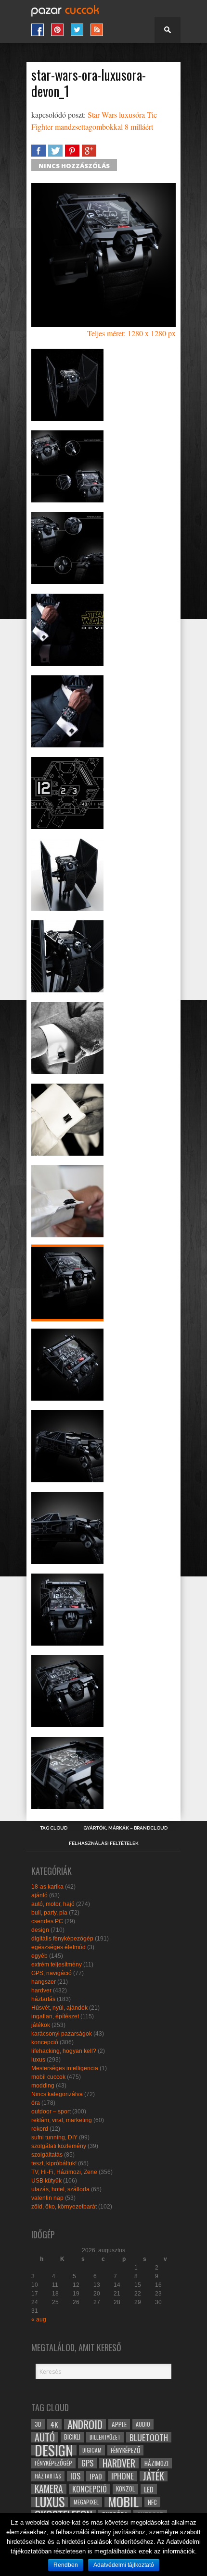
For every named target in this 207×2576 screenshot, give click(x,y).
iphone (123, 2476)
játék (154, 2476)
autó (45, 2437)
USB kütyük (46, 2181)
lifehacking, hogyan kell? (64, 2051)
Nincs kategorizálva (57, 2094)
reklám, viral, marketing (62, 2120)
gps (87, 2463)
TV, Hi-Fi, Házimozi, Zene (64, 2172)
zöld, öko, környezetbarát (64, 2207)
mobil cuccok (48, 2077)
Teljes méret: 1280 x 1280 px (131, 333)
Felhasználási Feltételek (104, 1843)
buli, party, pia (49, 1913)
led (149, 2489)
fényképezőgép (53, 2463)
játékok (41, 2025)
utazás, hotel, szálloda (60, 2189)
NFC (152, 2502)
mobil (123, 2502)
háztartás (43, 1999)
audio (143, 2424)
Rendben (66, 2565)
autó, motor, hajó (53, 1904)
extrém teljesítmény (57, 1965)
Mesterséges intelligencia (65, 2068)
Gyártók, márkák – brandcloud (125, 1828)
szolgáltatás (47, 2155)
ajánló (39, 1895)
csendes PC (47, 1921)
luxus (38, 2060)
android (85, 2424)
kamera (49, 2489)
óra (36, 2103)
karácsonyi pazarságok (62, 2034)
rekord (40, 2129)
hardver (41, 1990)
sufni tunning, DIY (54, 2137)
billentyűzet (105, 2437)
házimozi (156, 2463)
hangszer (44, 1982)
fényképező (125, 2450)
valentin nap (47, 2198)
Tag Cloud (54, 1828)
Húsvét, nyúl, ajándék (59, 2008)
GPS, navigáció (52, 1973)
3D (38, 2424)
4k (54, 2424)
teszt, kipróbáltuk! (54, 2163)
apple (119, 2424)
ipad (96, 2476)
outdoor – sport (51, 2112)
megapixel (86, 2502)
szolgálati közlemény (59, 2146)
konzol (125, 2489)
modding (43, 2086)
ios (75, 2476)
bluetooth (149, 2437)
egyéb (39, 1956)
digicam (92, 2450)
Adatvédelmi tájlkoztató (124, 2565)
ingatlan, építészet (55, 2016)
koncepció (45, 2042)
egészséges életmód (58, 1947)
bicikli (72, 2437)
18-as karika (47, 1887)
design (40, 1930)
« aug (39, 2320)
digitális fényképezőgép (62, 1939)
